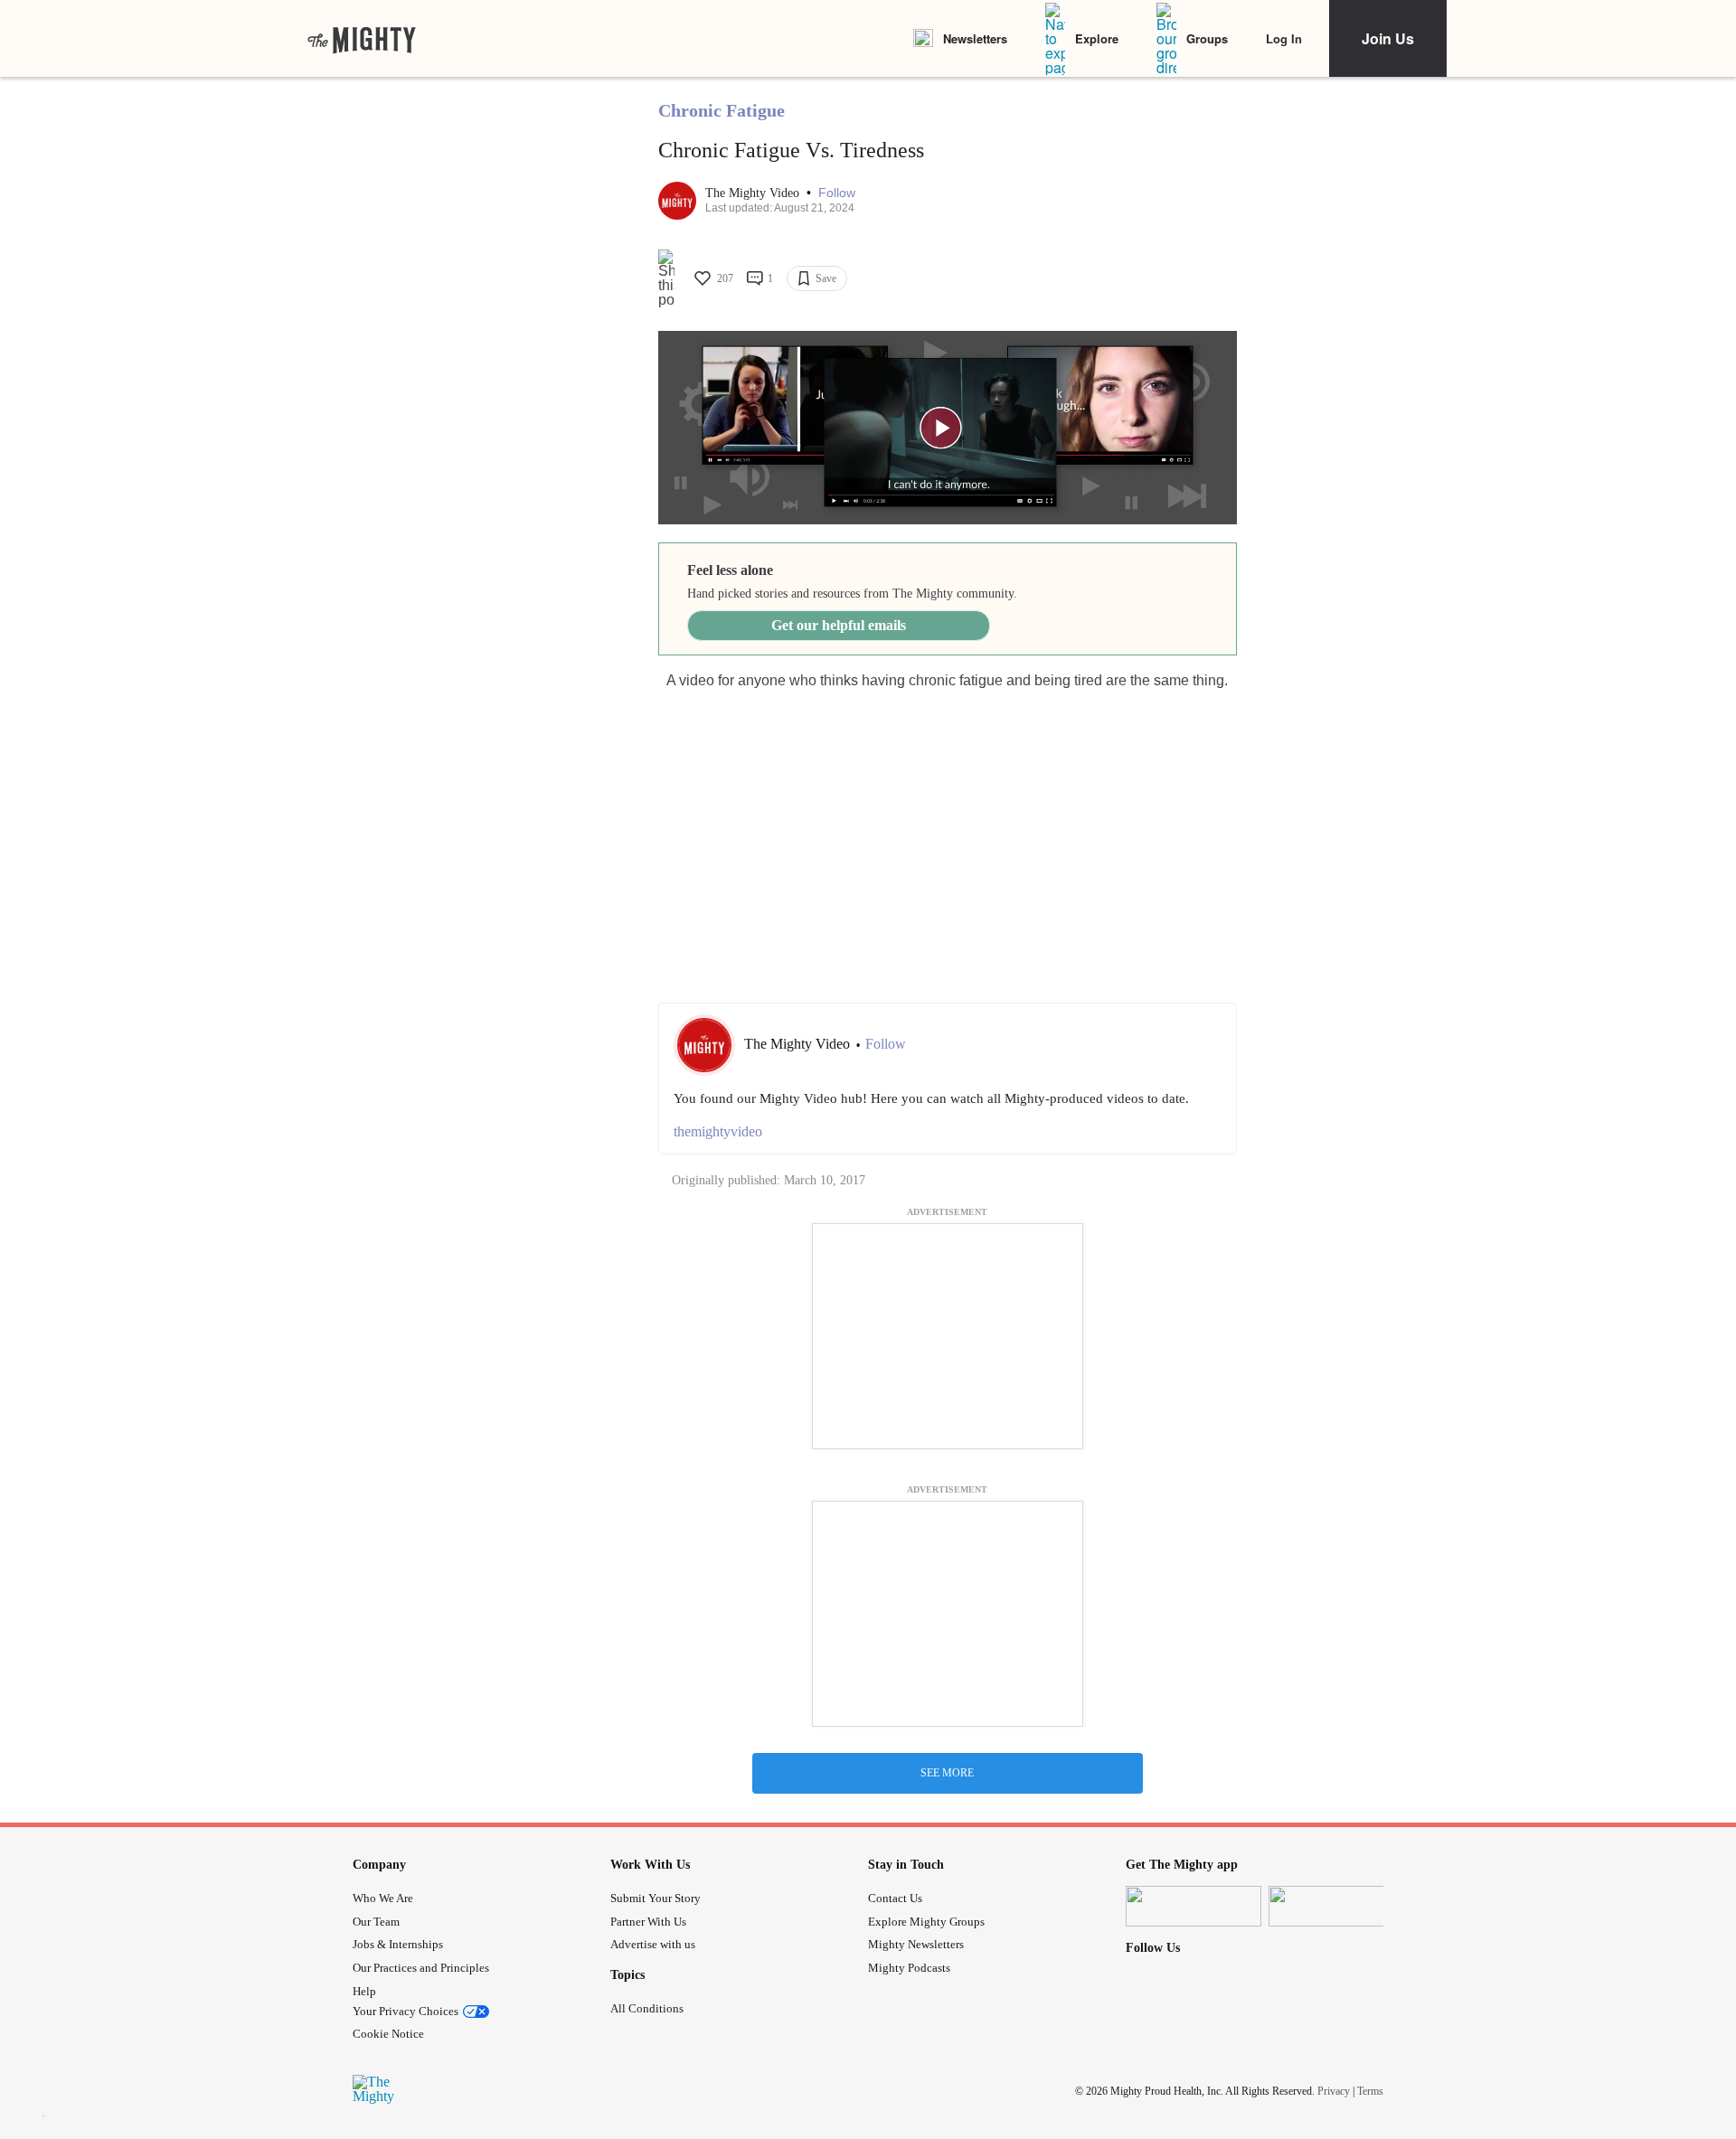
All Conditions (647, 2008)
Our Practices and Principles (421, 1968)
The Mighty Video (754, 193)
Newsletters (975, 38)
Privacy (1334, 2091)
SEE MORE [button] (947, 1773)
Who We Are (383, 1898)
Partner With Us (648, 1922)
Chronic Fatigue (722, 110)
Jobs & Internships (398, 1944)
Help (364, 1991)
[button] (837, 193)
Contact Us (895, 1898)
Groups (1207, 38)
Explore (1097, 38)
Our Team (376, 1922)
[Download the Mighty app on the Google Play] (1336, 1906)
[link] (362, 39)
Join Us (1388, 38)
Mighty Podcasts (909, 1968)
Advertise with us (653, 1944)
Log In (1284, 38)
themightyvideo (718, 1131)
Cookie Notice (388, 2034)
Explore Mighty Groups (926, 1922)
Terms (1370, 2091)
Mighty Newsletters (916, 1944)
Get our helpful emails (839, 625)
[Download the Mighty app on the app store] (1193, 1906)
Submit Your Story (656, 1898)
